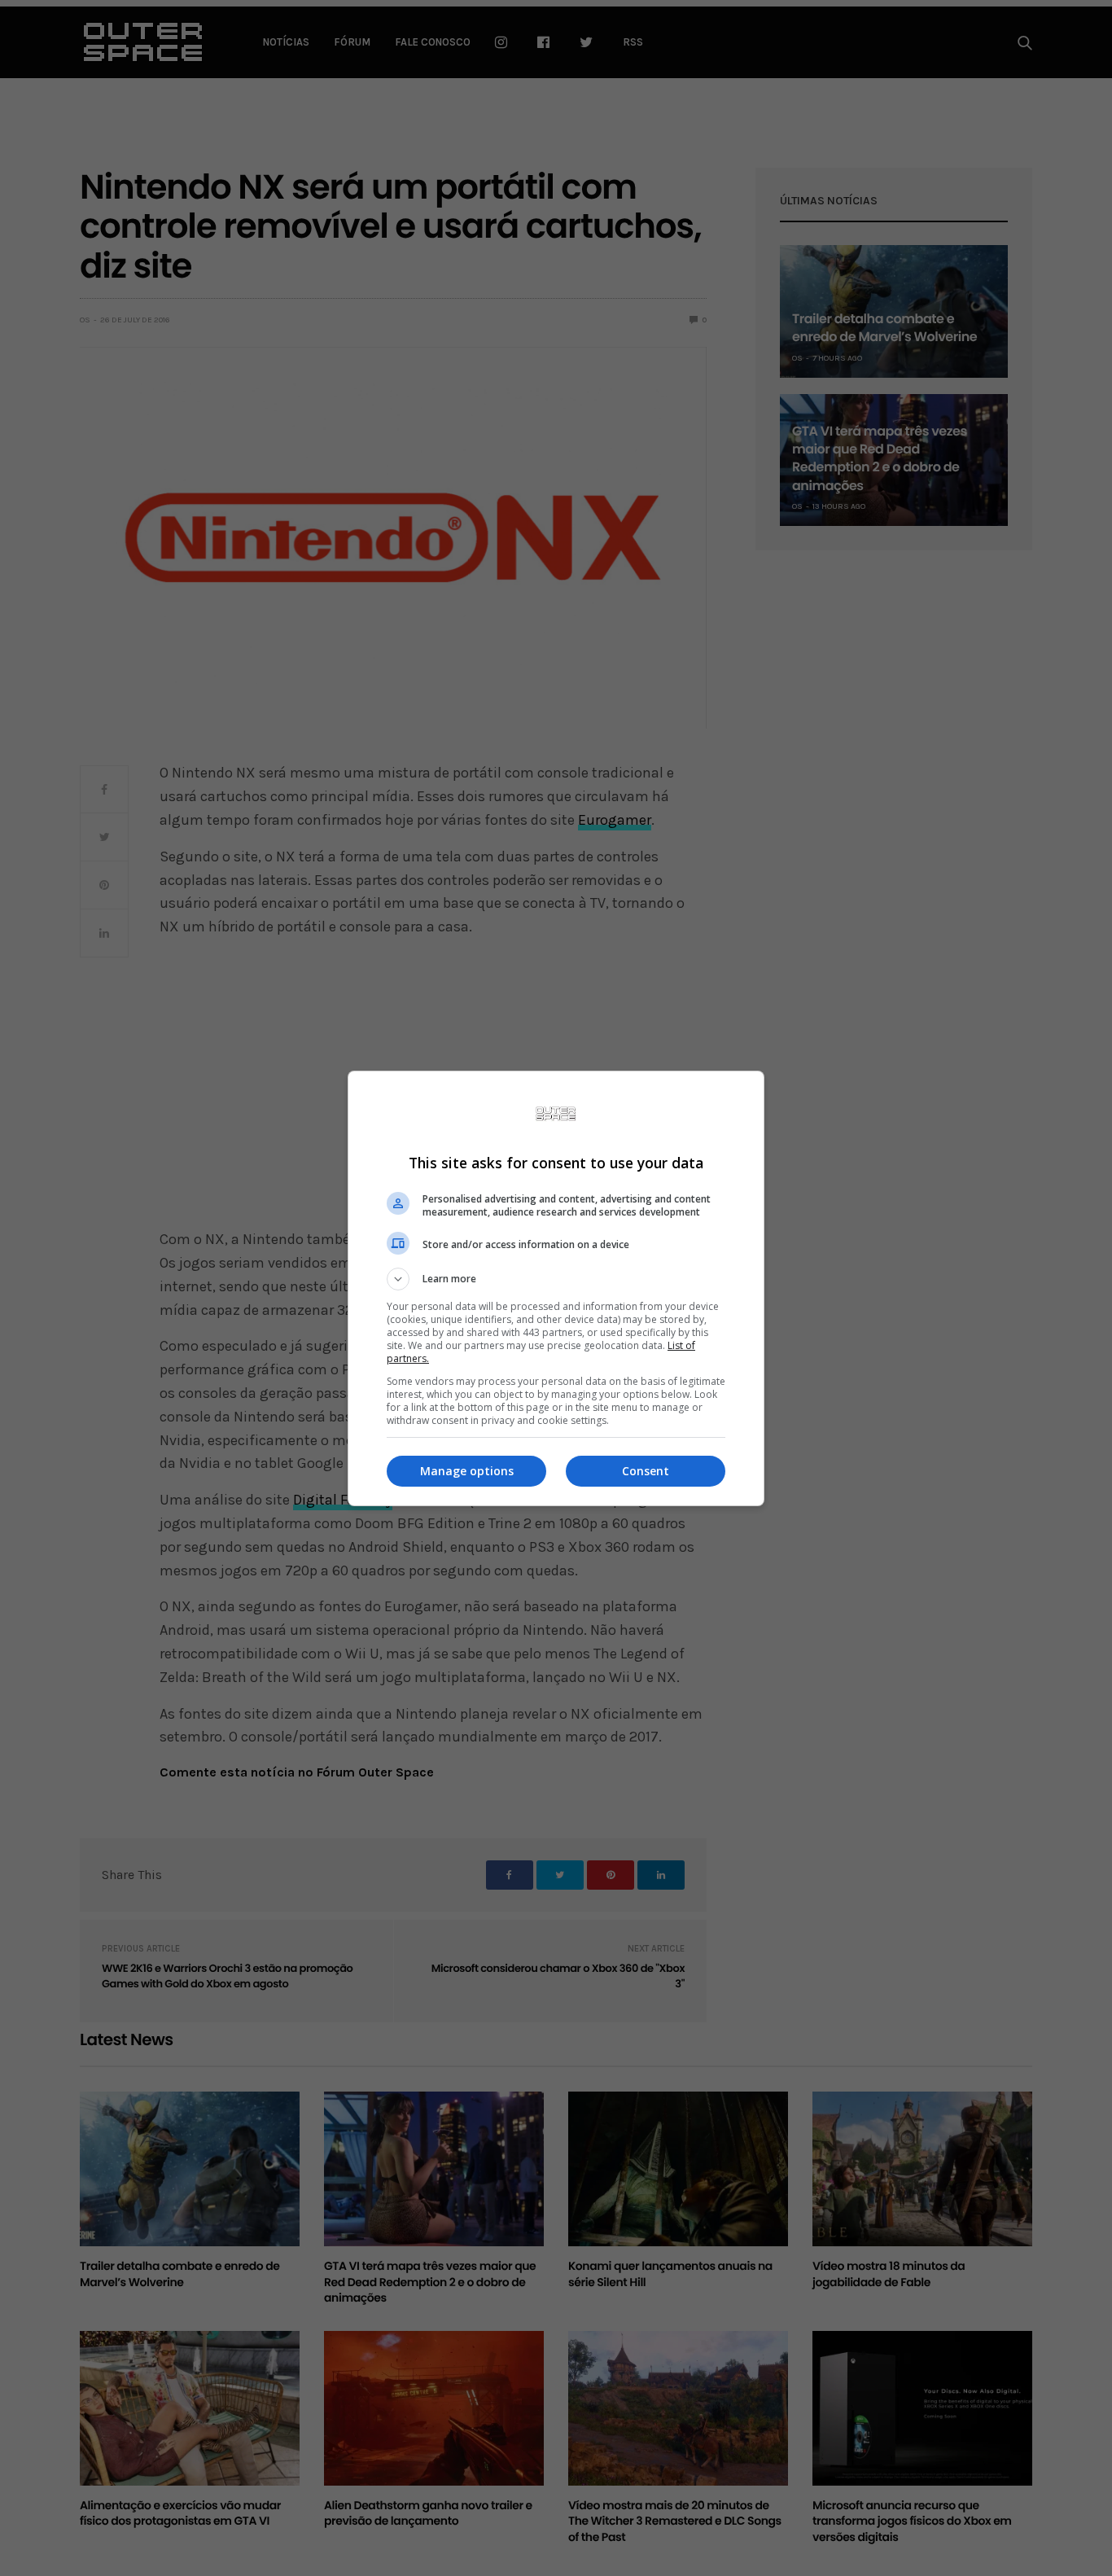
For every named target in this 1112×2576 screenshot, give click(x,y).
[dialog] (556, 1288)
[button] (556, 1279)
